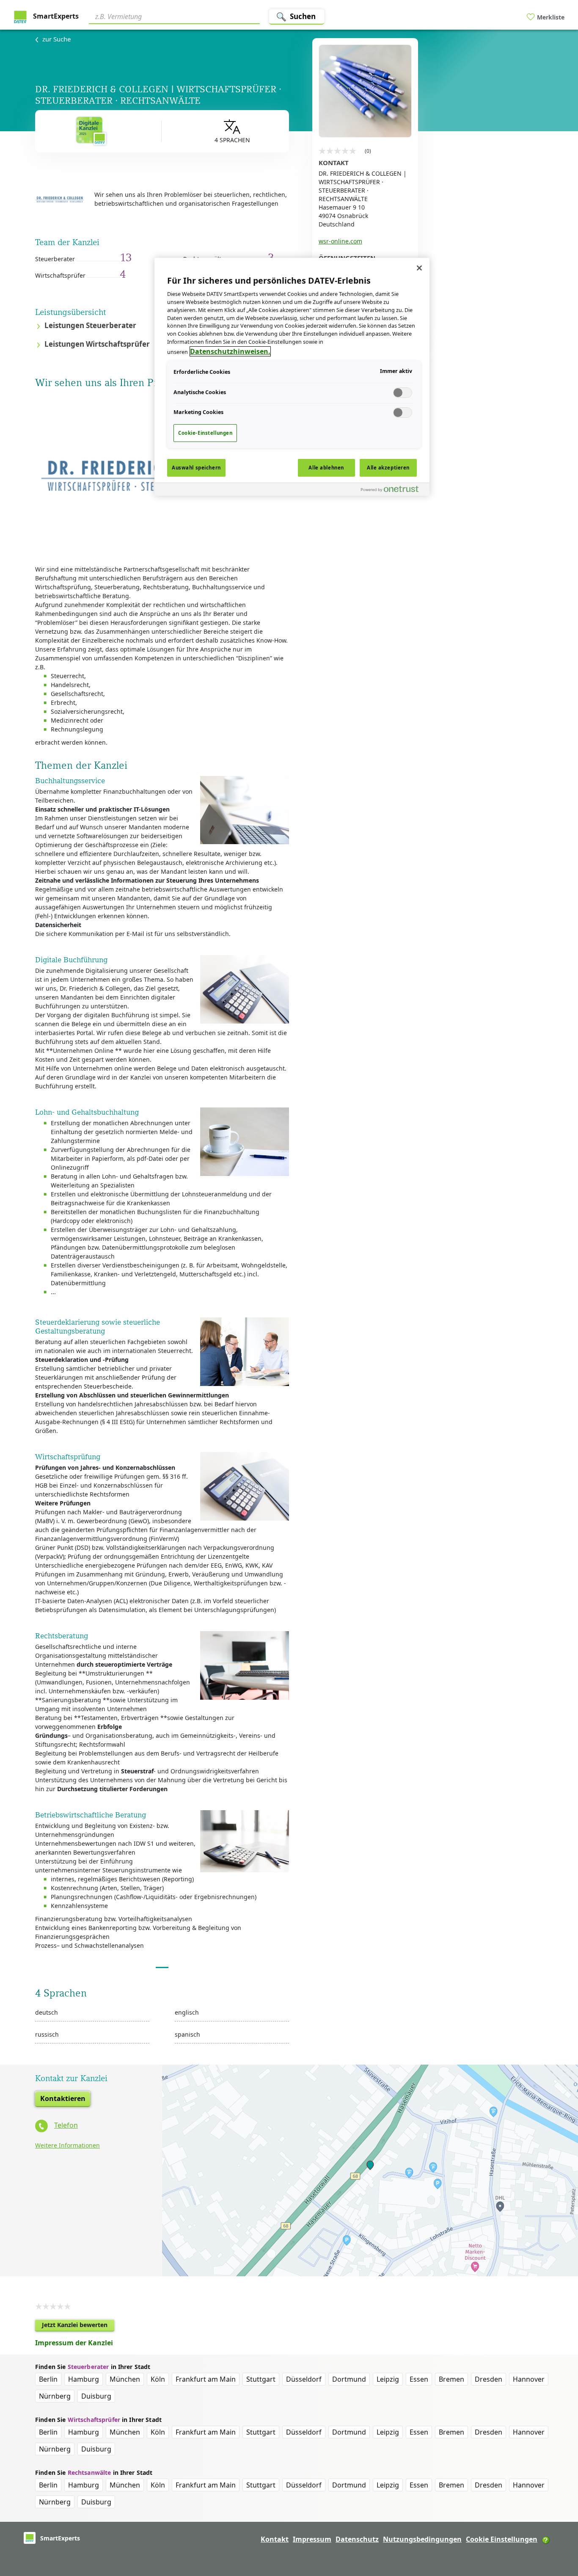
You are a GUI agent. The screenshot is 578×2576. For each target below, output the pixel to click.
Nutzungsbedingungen (422, 2539)
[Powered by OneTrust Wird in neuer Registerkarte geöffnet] (393, 490)
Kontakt (275, 2539)
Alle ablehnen (326, 468)
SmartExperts (55, 16)
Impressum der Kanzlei (74, 2343)
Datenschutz (357, 2539)
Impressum (312, 2539)
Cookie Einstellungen (502, 2539)
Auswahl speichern (196, 468)
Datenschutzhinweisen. (230, 351)
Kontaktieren (63, 2098)
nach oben (557, 2515)
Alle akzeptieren (388, 468)
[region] (292, 377)
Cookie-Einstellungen (205, 433)
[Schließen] (419, 268)
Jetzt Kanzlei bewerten (78, 2326)
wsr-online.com (340, 241)
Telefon (66, 2125)
